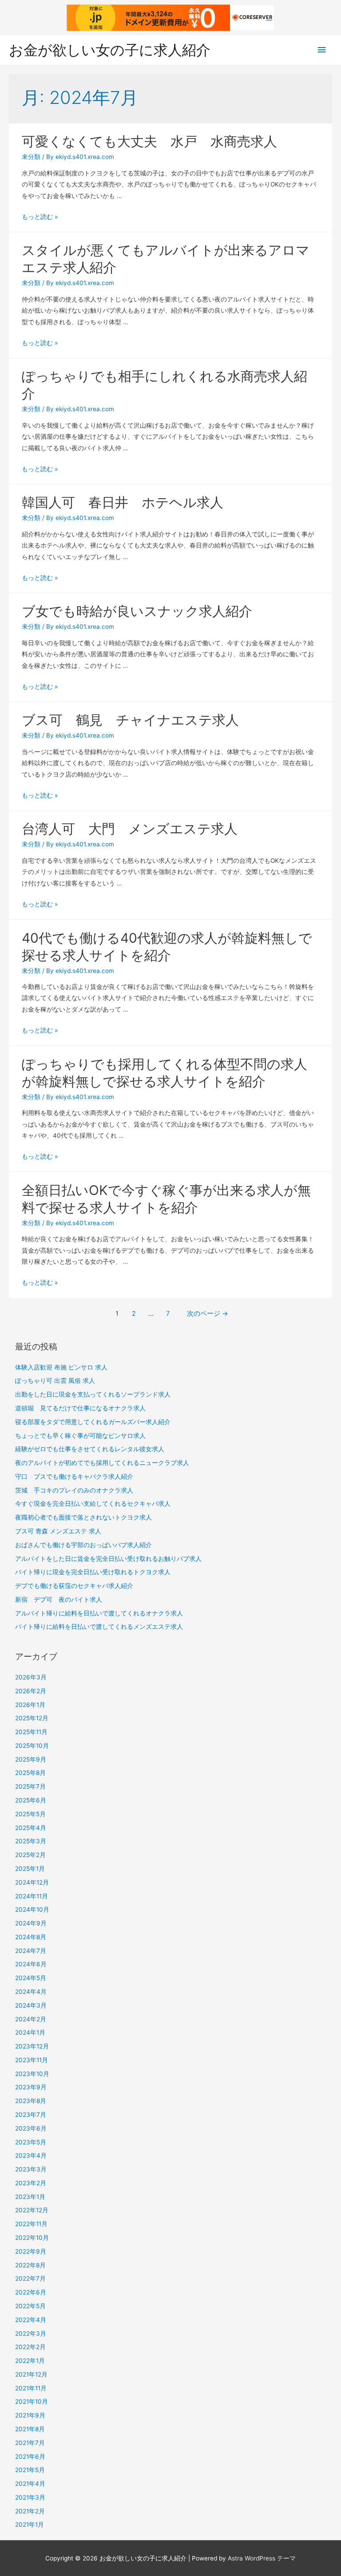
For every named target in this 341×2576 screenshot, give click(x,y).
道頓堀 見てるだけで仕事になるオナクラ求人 (80, 1408)
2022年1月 (30, 2361)
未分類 (31, 157)
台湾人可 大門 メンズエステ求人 (130, 829)
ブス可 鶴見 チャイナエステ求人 (130, 720)
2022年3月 (31, 2334)
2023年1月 (30, 2197)
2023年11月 (32, 2060)
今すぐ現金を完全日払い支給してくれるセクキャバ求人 (93, 1504)
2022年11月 (31, 2224)
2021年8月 (30, 2429)
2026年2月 (31, 1691)
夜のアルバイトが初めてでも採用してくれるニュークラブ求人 (102, 1463)
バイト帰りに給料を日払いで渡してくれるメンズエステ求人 (99, 1627)
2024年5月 (31, 1978)
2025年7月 (30, 1786)
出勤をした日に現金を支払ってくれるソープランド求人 (93, 1394)
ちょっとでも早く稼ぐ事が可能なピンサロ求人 (80, 1436)
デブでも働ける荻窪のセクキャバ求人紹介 (74, 1586)
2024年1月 (30, 2032)
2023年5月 (31, 2142)
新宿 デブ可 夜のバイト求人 (59, 1600)
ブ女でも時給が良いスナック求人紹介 (137, 611)
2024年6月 (31, 1964)
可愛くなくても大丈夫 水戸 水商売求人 (149, 141)
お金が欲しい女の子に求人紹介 (110, 50)
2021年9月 (30, 2415)
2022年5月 (30, 2306)
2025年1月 (30, 1869)
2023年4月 (31, 2155)
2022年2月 (30, 2347)
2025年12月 (32, 1718)
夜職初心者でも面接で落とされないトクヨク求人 (83, 1517)
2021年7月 (30, 2443)
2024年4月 (31, 1992)
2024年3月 (31, 2005)
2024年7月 (31, 1951)
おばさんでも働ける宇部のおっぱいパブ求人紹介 (83, 1545)
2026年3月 (31, 1677)
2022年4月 (31, 2320)
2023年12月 (32, 2046)
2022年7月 (30, 2278)
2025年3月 (31, 1841)
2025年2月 (30, 1855)
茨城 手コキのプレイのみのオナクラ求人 (74, 1490)
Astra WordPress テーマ (262, 2558)
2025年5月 (30, 1814)
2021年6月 (30, 2457)
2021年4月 (30, 2484)
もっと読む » (40, 217)
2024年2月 (31, 2019)
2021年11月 (31, 2388)
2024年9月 (31, 1923)
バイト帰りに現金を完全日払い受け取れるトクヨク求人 (93, 1572)
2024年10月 (32, 1909)
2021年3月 (30, 2497)
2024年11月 (32, 1896)
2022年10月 (32, 2238)
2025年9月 (31, 1759)
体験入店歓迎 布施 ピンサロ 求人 (61, 1367)
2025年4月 (31, 1828)
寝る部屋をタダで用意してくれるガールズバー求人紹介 (93, 1422)
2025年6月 (31, 1800)
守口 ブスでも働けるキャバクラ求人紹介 (74, 1477)
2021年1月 (30, 2524)
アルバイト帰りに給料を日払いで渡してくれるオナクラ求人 (99, 1613)
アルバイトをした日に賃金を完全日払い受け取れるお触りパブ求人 (108, 1559)
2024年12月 (32, 1882)
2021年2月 (30, 2511)
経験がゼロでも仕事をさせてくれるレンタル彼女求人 (90, 1449)
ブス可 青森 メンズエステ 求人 (58, 1531)
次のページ (208, 1314)
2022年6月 (31, 2292)
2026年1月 (30, 1705)
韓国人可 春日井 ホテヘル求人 (123, 502)
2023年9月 (31, 2087)
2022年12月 (32, 2210)
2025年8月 (30, 1773)
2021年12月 (31, 2374)
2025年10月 (32, 1746)
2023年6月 (31, 2128)
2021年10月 (32, 2401)
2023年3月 (31, 2169)
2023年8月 (31, 2101)
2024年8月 (31, 1937)
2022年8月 (30, 2265)
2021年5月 (30, 2470)
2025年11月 (31, 1732)
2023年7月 (31, 2115)
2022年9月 (31, 2251)
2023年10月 (32, 2074)
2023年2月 (31, 2183)
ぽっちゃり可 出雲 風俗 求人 (55, 1381)
